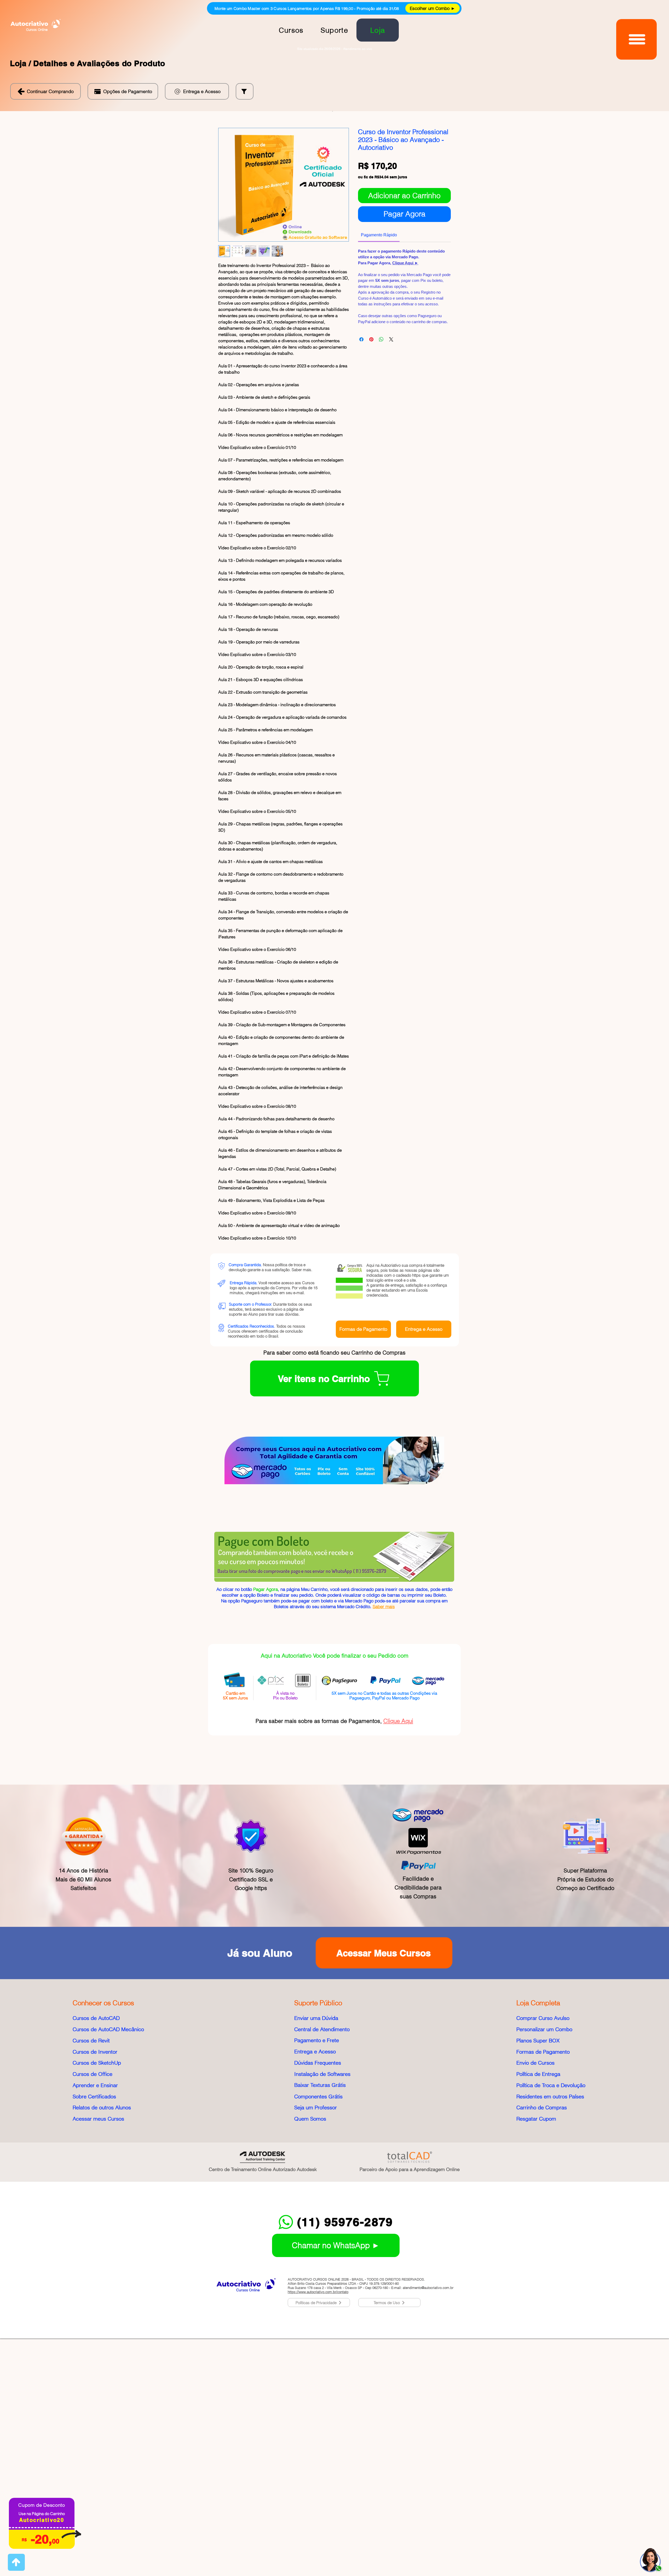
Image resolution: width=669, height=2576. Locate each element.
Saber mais (301, 1508)
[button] (123, 91)
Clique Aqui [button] (398, 1960)
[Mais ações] (447, 1326)
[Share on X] (391, 346)
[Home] (16, 2562)
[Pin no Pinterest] (371, 346)
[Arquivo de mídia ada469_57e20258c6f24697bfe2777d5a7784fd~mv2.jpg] (232, 1460)
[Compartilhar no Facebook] (361, 346)
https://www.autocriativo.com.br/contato (318, 2530)
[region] (651, 2550)
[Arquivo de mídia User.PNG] (232, 1374)
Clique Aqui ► (405, 269)
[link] (388, 158)
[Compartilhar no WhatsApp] (381, 346)
